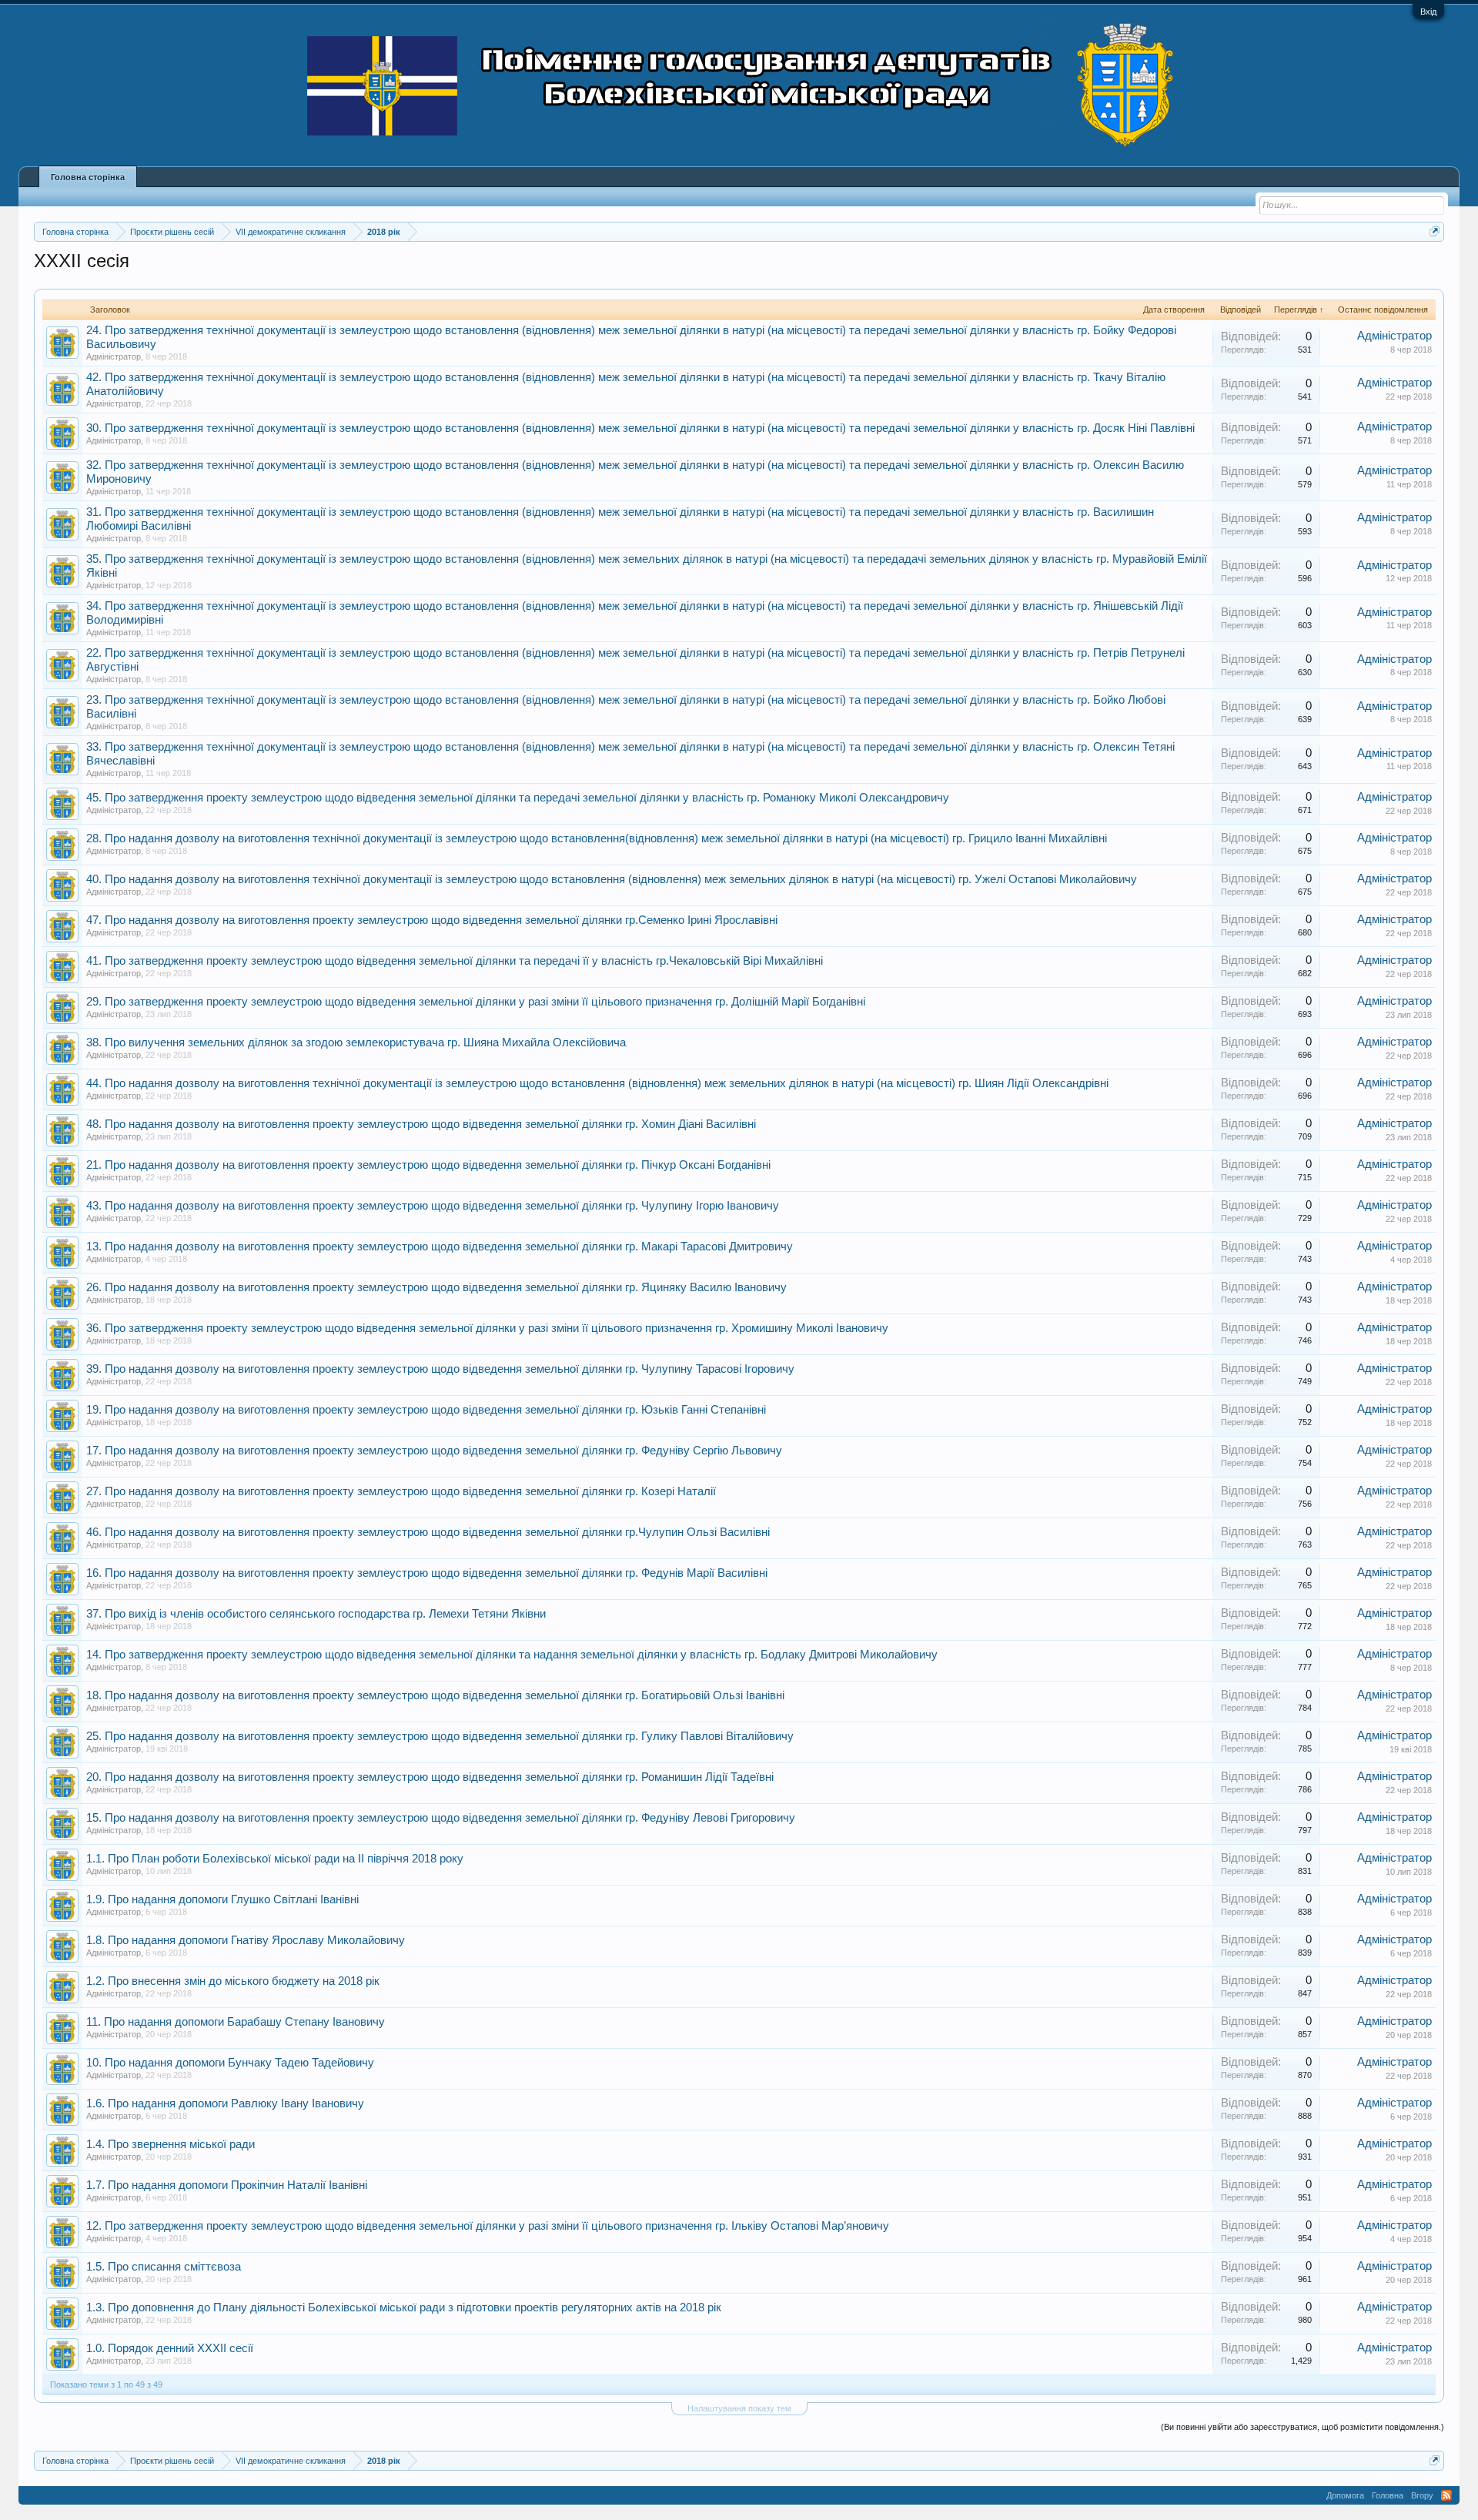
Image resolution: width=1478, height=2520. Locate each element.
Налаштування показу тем (739, 2408)
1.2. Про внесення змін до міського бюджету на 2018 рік (233, 1981)
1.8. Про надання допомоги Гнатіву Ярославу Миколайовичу (246, 1940)
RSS (1446, 2495)
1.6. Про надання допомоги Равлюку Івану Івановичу (225, 2103)
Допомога (1345, 2495)
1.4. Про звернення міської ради (171, 2144)
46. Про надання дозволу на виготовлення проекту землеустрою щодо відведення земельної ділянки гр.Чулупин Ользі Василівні (428, 1532)
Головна (1388, 2495)
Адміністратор (114, 356)
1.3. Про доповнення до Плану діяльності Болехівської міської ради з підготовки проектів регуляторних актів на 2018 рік (404, 2307)
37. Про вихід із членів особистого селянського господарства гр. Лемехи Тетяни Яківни (316, 1614)
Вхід (1428, 12)
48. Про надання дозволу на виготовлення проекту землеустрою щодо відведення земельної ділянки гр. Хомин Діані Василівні (421, 1124)
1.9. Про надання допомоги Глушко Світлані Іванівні (222, 1899)
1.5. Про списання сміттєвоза (164, 2267)
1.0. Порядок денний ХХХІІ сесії (170, 2348)
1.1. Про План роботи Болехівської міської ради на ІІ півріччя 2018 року (275, 1859)
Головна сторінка (88, 177)
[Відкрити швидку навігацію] (1435, 231)
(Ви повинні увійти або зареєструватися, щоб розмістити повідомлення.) (1302, 2427)
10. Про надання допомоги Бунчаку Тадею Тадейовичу (230, 2063)
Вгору (1422, 2495)
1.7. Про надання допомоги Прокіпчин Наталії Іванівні (227, 2185)
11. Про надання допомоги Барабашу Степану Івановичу (236, 2022)
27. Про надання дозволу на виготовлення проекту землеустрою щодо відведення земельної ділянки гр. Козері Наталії (401, 1491)
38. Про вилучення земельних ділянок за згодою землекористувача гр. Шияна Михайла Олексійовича (356, 1042)
